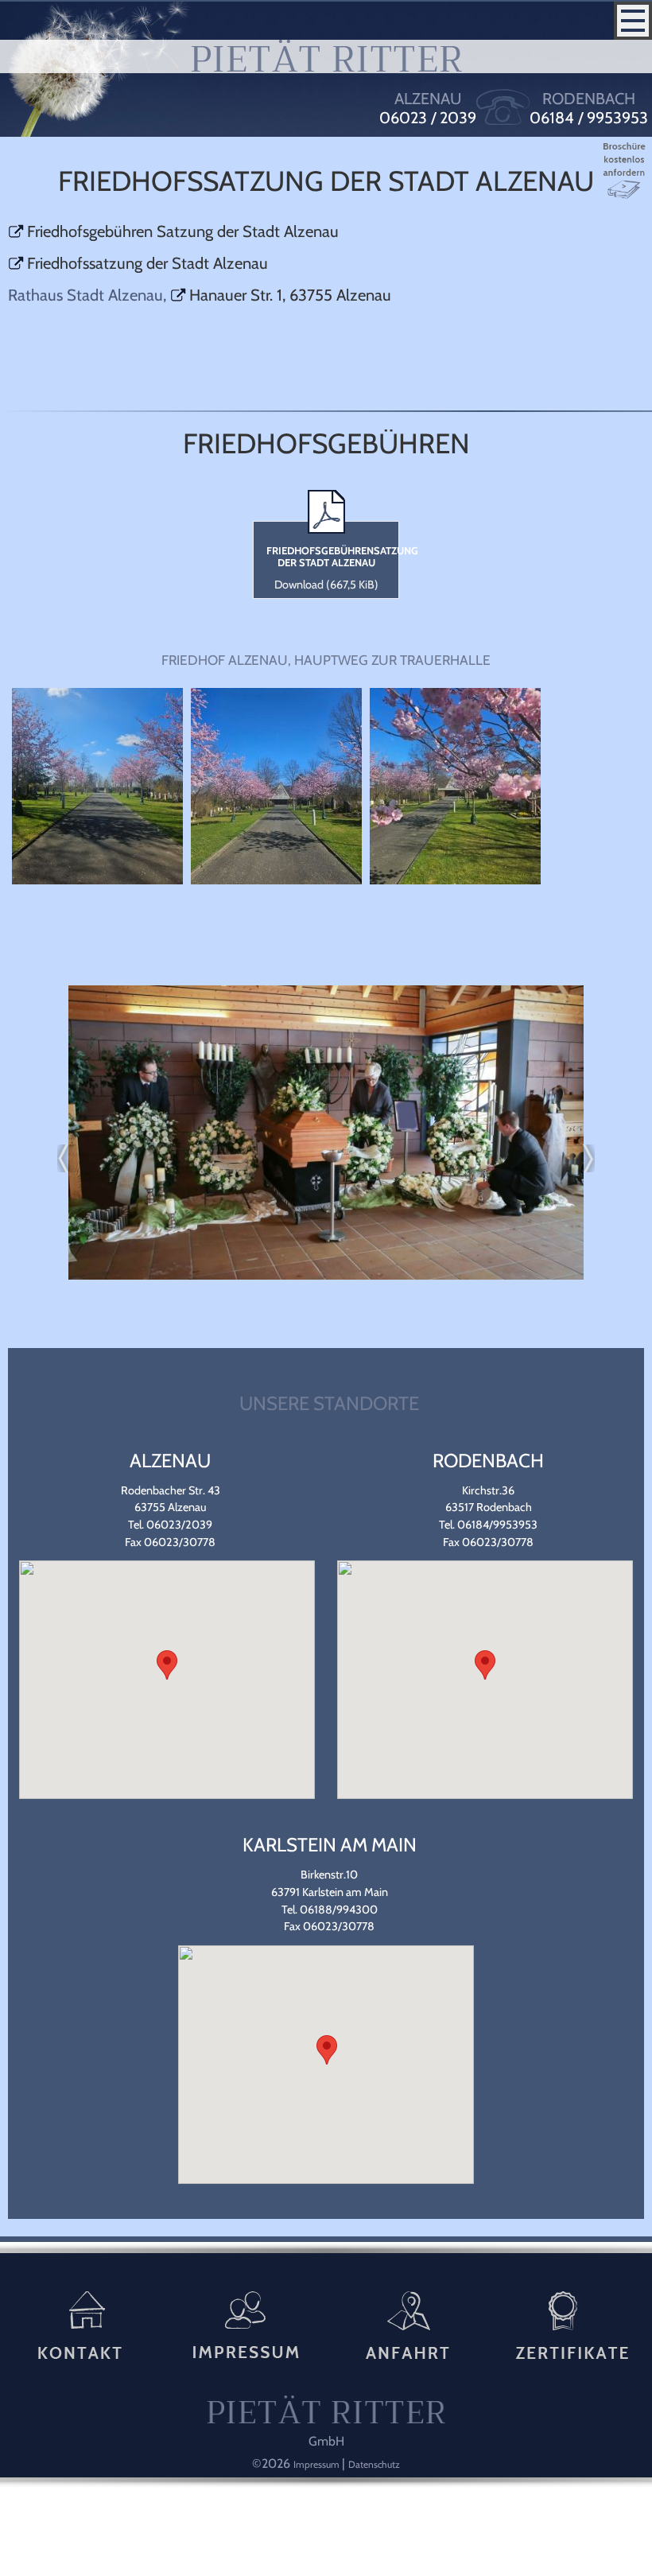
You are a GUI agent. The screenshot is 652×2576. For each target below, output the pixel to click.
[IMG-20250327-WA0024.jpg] (455, 880)
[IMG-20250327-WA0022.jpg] (97, 880)
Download (326, 585)
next (581, 1158)
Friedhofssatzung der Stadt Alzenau (147, 263)
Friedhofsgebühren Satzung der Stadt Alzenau (183, 231)
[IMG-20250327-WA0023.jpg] (276, 880)
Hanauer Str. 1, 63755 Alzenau (290, 295)
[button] (167, 1665)
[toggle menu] (633, 21)
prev (71, 1158)
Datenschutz (374, 2464)
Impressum (318, 2464)
